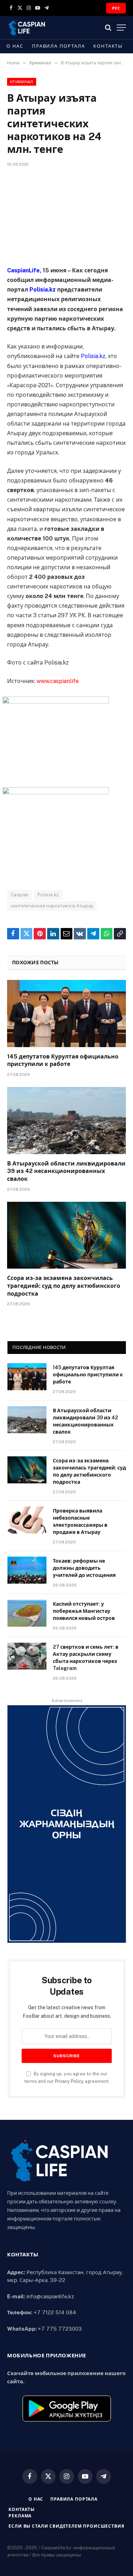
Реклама (20, 2516)
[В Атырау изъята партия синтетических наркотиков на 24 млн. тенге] (66, 215)
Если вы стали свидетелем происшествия (66, 2526)
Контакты (108, 46)
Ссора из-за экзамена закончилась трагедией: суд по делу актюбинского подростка (64, 1286)
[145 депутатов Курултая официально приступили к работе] (66, 1013)
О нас (15, 46)
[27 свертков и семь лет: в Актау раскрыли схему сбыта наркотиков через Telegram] (27, 1656)
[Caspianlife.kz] (27, 28)
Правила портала (58, 46)
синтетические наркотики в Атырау (52, 906)
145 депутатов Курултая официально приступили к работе (88, 1375)
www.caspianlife (58, 681)
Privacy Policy (69, 2081)
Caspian (20, 895)
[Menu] (121, 28)
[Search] (108, 28)
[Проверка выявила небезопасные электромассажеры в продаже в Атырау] (27, 1520)
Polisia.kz (48, 895)
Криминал (22, 82)
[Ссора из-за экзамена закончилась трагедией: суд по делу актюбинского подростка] (66, 1235)
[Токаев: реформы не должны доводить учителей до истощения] (27, 1570)
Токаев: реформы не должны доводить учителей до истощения (84, 1568)
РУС (116, 8)
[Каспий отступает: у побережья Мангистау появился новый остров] (27, 1613)
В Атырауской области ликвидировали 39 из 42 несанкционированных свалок (66, 1171)
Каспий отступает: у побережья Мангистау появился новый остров (84, 1611)
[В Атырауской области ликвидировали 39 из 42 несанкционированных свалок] (66, 1120)
